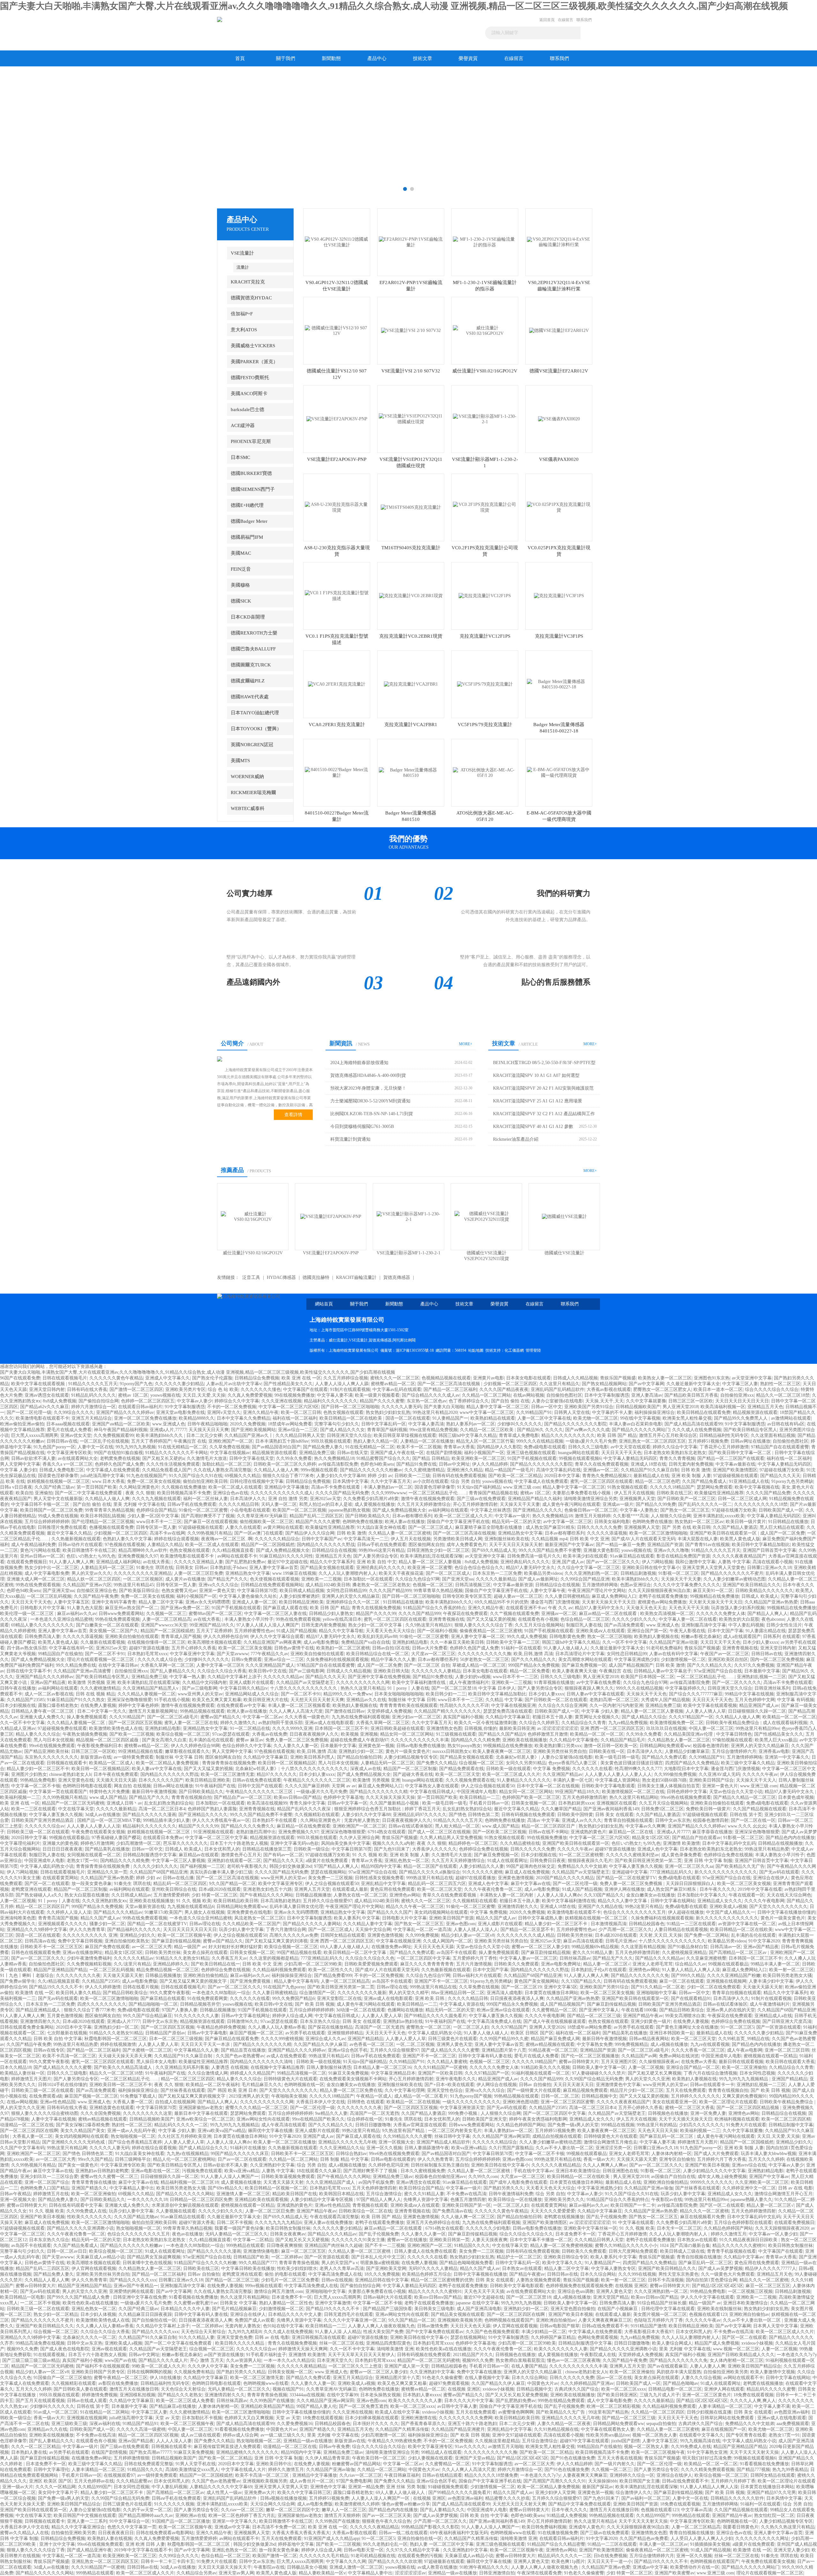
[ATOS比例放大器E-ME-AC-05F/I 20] (485, 772)
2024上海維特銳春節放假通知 (359, 1063)
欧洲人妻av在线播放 (405, 1522)
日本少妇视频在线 (18, 1705)
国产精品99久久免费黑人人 (741, 1418)
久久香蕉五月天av (229, 1958)
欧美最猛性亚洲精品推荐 (719, 1493)
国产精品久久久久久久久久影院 (575, 1424)
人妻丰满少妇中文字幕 (771, 1981)
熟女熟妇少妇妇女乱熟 (388, 1412)
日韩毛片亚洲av (621, 1941)
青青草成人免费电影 (519, 1435)
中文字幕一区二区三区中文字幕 (216, 1838)
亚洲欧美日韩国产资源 (451, 1918)
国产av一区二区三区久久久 (613, 1562)
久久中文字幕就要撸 (646, 1401)
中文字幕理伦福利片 (20, 1843)
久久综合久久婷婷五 (539, 1723)
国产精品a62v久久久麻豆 (45, 1407)
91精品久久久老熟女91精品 (183, 1958)
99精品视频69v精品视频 (595, 1947)
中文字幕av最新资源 (513, 1585)
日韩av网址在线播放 (750, 1441)
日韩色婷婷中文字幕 (687, 1792)
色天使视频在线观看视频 (274, 1579)
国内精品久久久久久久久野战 (326, 1545)
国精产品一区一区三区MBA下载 (109, 1820)
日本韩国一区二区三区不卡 (341, 1728)
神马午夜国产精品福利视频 (121, 1430)
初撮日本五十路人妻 (552, 1717)
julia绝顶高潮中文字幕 (102, 1476)
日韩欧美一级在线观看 (508, 1769)
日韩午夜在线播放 (18, 1688)
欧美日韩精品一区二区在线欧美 (351, 1418)
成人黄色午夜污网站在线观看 (571, 1504)
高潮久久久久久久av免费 (294, 1935)
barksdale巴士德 (247, 409)
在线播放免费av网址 (391, 1947)
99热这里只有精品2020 (435, 1412)
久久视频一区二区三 (166, 1614)
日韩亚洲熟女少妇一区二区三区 (438, 1550)
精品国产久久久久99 (376, 1614)
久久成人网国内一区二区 (447, 1941)
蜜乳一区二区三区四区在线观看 (602, 1481)
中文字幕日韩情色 (734, 1734)
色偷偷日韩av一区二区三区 (591, 1510)
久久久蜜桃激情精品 (424, 1470)
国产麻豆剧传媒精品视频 (176, 1941)
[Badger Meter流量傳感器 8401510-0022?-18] (559, 684)
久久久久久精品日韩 (239, 1504)
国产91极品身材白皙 (688, 1947)
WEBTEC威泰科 (248, 808)
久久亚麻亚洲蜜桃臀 (706, 1958)
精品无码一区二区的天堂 (516, 1522)
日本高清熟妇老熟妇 (281, 1901)
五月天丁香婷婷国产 (151, 1441)
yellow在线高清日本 (342, 1619)
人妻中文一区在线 (95, 1447)
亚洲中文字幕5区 (561, 1987)
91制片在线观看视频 (350, 1389)
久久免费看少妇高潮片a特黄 (371, 1499)
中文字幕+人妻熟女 (639, 1510)
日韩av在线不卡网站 (548, 1832)
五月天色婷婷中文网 (755, 1700)
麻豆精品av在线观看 (199, 1855)
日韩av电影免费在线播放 (421, 1746)
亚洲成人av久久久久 (582, 1820)
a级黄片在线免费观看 (327, 1861)
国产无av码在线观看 (779, 1872)
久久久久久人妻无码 (401, 1407)
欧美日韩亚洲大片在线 (266, 1700)
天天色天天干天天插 (689, 1608)
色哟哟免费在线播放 (363, 1522)
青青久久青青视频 (677, 1458)
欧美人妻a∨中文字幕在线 (157, 1769)
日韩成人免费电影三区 (62, 1470)
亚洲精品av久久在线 (366, 1700)
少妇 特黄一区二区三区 (214, 1895)
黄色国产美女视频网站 (536, 1981)
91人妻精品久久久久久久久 (524, 1780)
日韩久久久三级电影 (588, 1447)
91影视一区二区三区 (678, 1573)
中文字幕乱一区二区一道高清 (422, 1930)
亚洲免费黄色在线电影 (249, 1912)
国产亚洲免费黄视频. (251, 1981)
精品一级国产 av (190, 1947)
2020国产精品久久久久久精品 (565, 1878)
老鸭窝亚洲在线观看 (31, 1889)
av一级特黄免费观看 (134, 1757)
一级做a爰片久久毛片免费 (591, 1441)
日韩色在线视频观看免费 (36, 1953)
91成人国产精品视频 (296, 1631)
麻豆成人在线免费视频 (527, 1872)
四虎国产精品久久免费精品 (692, 1763)
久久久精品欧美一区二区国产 (251, 1924)
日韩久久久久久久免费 (599, 1527)
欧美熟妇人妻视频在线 (656, 1637)
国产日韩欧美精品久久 (368, 1516)
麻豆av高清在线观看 (583, 1941)
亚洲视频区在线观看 (617, 1803)
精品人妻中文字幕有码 (296, 1981)
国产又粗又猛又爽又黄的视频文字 (194, 1981)
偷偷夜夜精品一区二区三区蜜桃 (491, 1631)
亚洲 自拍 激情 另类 (288, 1499)
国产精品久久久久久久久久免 (640, 1975)
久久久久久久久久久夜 (78, 1975)
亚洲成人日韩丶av (124, 1803)
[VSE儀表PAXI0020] (559, 419)
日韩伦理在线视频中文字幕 (257, 1481)
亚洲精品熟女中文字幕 (520, 1533)
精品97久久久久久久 (277, 1774)
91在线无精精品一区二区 (183, 1447)
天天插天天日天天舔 (116, 1780)
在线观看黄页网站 (60, 1878)
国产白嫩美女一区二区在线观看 (107, 1625)
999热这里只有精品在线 (430, 1878)
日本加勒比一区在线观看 (368, 1579)
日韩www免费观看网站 (121, 1614)
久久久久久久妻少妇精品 (179, 1384)
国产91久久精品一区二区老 (658, 1987)
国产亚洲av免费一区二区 (185, 1608)
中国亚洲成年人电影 (477, 1792)
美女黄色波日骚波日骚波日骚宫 (632, 1763)
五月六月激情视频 (474, 1964)
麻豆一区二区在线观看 (682, 1981)
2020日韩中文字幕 (29, 1838)
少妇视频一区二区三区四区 (510, 1384)
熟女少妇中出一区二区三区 (51, 1568)
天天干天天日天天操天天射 (516, 1545)
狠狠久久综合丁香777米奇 (288, 1476)
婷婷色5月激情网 (97, 1843)
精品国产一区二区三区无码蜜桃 (73, 1803)
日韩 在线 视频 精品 (95, 1694)
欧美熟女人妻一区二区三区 (665, 1378)
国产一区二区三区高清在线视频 (449, 1384)
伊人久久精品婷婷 (490, 1464)
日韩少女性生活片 (784, 1625)
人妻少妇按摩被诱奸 (299, 1596)
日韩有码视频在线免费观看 (528, 1815)
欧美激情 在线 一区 (34, 1993)
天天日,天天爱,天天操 (204, 1395)
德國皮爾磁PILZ (248, 681)
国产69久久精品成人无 (494, 1550)
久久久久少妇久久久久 (634, 1619)
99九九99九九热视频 (136, 1447)
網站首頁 (324, 1304)
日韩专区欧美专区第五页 (467, 1596)
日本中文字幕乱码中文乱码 (729, 1843)
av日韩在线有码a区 (786, 1424)
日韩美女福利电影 (612, 1522)
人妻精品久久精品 (165, 1545)
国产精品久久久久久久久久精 (379, 1792)
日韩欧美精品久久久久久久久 (764, 1591)
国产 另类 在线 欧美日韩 (686, 1527)
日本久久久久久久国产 (161, 1780)
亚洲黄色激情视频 (516, 1878)
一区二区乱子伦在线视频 (104, 1441)
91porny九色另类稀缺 (792, 1481)
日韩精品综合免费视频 (257, 1378)
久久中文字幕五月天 (391, 1481)
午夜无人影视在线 (687, 1631)
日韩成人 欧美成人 (760, 1596)
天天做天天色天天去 (646, 1608)
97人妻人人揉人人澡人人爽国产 (268, 1625)
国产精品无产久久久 (228, 1579)
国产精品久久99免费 (656, 1504)
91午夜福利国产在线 (215, 1786)
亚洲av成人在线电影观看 (329, 1723)
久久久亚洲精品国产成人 (270, 1665)
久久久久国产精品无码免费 (342, 1493)
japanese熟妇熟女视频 (349, 1510)
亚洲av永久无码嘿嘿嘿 (208, 1602)
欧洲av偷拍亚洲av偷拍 (22, 1424)
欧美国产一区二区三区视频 (299, 1510)
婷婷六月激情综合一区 (94, 1407)
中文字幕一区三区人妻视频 (178, 1861)
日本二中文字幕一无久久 (102, 1711)
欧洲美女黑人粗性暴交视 (687, 1418)
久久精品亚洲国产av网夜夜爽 (272, 1642)
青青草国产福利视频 (387, 1430)
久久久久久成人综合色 (160, 1660)
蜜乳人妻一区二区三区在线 (191, 1723)
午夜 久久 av (560, 1608)
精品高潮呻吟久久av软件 (143, 1550)
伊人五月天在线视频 (634, 1493)
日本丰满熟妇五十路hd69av (282, 1441)
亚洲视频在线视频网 (726, 1981)
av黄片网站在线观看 (283, 1527)
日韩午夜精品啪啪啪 (207, 1424)
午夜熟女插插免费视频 (85, 1734)
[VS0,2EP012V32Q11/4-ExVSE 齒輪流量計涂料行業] (559, 242)
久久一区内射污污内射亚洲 (616, 1705)
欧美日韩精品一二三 (480, 1797)
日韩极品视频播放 (313, 1895)
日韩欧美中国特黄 (575, 1815)
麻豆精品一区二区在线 (632, 1832)
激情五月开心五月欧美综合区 (668, 1435)
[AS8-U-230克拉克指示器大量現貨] (337, 507)
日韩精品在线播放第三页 (267, 1849)
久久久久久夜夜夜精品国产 (739, 1556)
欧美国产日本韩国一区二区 (648, 1677)
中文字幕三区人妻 (740, 1384)
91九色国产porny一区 (54, 1447)
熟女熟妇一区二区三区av (699, 1522)
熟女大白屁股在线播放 (87, 1895)
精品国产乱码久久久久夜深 (304, 1809)
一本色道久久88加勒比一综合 (221, 1993)
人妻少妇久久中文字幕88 (341, 1476)
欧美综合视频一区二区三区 (183, 1734)
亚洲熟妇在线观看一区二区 (234, 1861)
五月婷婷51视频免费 (708, 1441)
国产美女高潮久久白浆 (164, 1740)
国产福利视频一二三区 (202, 1866)
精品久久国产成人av (100, 1918)
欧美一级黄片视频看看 (377, 1395)
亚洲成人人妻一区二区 (254, 1602)
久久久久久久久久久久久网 (363, 1682)
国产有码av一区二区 (283, 1855)
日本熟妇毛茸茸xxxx (147, 1654)
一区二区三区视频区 (143, 1579)
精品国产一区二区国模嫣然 (268, 1545)
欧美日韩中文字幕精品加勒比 (761, 1545)
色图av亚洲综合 (636, 1585)
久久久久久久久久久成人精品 (526, 1935)
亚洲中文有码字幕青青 (114, 1602)
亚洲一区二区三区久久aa (689, 1866)
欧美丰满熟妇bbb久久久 (160, 1435)
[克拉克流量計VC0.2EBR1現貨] (411, 595)
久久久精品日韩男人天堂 (300, 1435)
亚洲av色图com (461, 1924)
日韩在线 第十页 (746, 1815)
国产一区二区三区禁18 (454, 1688)
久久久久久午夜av (760, 1774)
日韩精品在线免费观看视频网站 (272, 1585)
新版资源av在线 (96, 1757)
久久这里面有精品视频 (773, 1435)
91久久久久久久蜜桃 (483, 1872)
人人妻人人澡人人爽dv (559, 1895)
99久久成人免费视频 (527, 1637)
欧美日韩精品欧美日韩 (236, 1901)
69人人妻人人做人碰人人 (345, 1947)
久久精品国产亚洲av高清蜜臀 (83, 1671)
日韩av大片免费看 (430, 1648)
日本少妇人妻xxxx (761, 1642)
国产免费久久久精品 (437, 1763)
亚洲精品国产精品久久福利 (535, 1499)
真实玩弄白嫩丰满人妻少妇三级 (221, 1872)
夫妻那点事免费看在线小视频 (582, 1493)
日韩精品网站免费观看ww (665, 1746)
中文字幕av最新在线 (735, 1464)
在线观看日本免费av (163, 1838)
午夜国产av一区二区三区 (725, 1654)
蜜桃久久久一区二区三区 (395, 1378)
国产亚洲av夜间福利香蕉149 (611, 1809)
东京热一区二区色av (427, 1401)
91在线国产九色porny (284, 1987)
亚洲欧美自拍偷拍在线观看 (132, 1637)
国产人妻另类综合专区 (376, 1556)
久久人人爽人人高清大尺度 (296, 1711)
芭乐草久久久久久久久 (185, 1843)
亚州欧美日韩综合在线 (174, 1889)
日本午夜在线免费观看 (116, 1774)
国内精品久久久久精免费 (476, 1740)
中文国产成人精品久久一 (731, 1912)
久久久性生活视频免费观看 (173, 1464)
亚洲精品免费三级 (317, 1453)
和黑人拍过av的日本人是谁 (326, 1504)
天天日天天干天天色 (621, 1453)
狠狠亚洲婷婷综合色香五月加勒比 (368, 1809)
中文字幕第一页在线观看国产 (58, 1792)
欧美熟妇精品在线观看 (493, 1418)
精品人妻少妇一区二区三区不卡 (38, 1769)
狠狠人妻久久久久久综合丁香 (483, 1625)
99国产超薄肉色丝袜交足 (531, 1866)
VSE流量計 (242, 253)
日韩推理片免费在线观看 (62, 1527)
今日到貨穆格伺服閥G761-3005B (362, 1127)
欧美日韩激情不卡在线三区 (89, 1550)
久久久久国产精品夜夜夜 (504, 1389)
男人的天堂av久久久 (91, 1573)
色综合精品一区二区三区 (585, 1619)
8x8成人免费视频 (60, 1401)
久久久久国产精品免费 (768, 1493)
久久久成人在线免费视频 (697, 1430)
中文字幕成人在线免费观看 (113, 1470)
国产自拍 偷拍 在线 (510, 1401)
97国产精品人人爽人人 (336, 1866)
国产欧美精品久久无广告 (740, 1866)
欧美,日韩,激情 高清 (533, 1654)
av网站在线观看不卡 (237, 1556)
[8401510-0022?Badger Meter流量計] (337, 772)
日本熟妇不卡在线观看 (275, 1820)
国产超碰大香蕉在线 (413, 1774)
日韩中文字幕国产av (322, 1539)
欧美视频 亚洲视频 (359, 1734)
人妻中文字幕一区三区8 (220, 1665)
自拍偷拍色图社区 (564, 1395)
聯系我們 (584, 20)
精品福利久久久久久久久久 (331, 1401)
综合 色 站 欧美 (223, 1389)
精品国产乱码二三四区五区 (316, 1516)
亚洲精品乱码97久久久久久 (420, 1815)
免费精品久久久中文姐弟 (582, 1866)
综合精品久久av (690, 1964)
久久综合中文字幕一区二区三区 (588, 1568)
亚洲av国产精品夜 (48, 1682)
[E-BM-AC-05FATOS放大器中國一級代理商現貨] (559, 772)
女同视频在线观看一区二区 (94, 1855)
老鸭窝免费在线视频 (120, 1458)
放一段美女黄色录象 (92, 1884)
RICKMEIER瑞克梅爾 (253, 792)
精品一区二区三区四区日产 (549, 1826)
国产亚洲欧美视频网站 (253, 1430)
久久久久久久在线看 (592, 1769)
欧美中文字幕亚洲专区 (281, 1884)
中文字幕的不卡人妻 (612, 1412)
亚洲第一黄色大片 (720, 1786)
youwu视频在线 (165, 1395)
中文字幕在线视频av (230, 1453)
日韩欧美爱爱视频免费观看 (371, 1964)
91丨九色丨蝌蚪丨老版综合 (27, 1975)
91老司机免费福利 (664, 1648)
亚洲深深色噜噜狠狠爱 (130, 1700)
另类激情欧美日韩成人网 (458, 1539)
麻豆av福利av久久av (77, 1614)
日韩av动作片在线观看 (80, 1545)
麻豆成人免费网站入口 (614, 1596)
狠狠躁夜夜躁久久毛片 (590, 1861)
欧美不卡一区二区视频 (419, 1447)
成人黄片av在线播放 (185, 1579)
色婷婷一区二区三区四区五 (148, 1401)
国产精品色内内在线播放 (790, 1838)
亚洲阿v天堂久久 (224, 1412)
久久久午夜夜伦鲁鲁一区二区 (493, 1889)
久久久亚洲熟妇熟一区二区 (591, 1573)
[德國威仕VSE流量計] (487, 1216)
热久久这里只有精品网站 (634, 1797)
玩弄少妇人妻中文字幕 (241, 1930)
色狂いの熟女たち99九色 (91, 1556)
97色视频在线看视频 (125, 1545)
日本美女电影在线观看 (528, 1378)
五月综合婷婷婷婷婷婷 (47, 1522)
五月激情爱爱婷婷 (171, 1895)
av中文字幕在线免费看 (599, 1682)
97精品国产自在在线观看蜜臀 (780, 1447)
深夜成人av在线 (366, 1769)
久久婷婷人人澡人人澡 (69, 1912)
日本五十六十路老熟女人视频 (239, 1843)
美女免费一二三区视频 (330, 1878)
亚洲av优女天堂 (76, 1435)
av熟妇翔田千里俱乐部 (280, 1723)
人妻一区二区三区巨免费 (199, 1573)
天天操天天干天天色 (647, 1694)
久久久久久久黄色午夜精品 (116, 1378)
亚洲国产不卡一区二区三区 (441, 1981)
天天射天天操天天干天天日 (609, 1602)
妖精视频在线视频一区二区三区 (58, 1481)
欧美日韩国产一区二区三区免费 (51, 1510)
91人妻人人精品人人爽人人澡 (691, 1970)
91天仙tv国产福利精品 (479, 1487)
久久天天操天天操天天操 (390, 1797)
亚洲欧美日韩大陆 (391, 1671)
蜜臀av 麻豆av (250, 1740)
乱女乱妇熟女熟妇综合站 (169, 1803)
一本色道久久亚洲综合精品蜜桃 (62, 1619)
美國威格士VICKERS (253, 346)
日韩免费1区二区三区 (662, 1809)
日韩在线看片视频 (141, 1987)
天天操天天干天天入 (756, 1780)
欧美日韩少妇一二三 (446, 1694)
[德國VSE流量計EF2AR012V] (559, 330)
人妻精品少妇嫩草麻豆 (687, 1751)
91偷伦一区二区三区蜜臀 (203, 1510)
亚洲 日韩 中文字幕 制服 (708, 1861)
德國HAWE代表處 (250, 697)
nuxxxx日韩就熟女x (451, 1751)
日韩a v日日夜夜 (16, 1487)
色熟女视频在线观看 (343, 1412)
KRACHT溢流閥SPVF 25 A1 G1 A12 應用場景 (538, 1101)
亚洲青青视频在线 (446, 1619)
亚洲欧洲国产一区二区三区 (359, 1826)
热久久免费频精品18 (334, 1458)
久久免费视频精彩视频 (89, 1964)
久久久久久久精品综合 (277, 1539)
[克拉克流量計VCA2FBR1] (411, 684)
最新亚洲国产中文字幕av (569, 1545)
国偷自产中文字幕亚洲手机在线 (458, 1522)
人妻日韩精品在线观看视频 (681, 1930)
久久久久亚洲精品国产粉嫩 (734, 1975)
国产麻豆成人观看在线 (285, 1608)
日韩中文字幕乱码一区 (384, 1424)
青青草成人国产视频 (181, 1637)
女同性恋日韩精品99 (347, 1591)
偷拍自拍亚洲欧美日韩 (205, 1481)
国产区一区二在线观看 (47, 1884)
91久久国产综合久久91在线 (196, 1476)
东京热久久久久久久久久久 (51, 1757)
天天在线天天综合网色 (789, 1895)
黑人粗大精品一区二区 (457, 1826)
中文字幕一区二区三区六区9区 (289, 1407)
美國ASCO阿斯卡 (249, 394)
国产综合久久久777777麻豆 (696, 1694)
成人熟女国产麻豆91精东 (550, 1527)
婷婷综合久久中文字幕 (237, 1401)
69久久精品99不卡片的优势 (501, 1602)
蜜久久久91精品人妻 (593, 1953)
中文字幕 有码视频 (796, 1700)
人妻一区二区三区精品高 (167, 1619)
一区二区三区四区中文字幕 (423, 1958)
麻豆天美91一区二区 (713, 1591)
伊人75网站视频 (657, 1562)
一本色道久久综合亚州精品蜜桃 (201, 1918)
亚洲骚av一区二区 (601, 1470)
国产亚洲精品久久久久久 (537, 1510)
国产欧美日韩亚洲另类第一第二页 (648, 1861)
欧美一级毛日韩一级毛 (617, 1757)
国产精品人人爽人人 (768, 1614)
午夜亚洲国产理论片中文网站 (597, 1591)
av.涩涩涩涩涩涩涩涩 (558, 1728)
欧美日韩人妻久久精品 (78, 1993)
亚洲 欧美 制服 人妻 (691, 1476)
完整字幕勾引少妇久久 (337, 1424)
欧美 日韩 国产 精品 (617, 1435)
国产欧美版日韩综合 (139, 1591)
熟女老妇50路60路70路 (664, 1780)
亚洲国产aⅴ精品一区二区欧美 (121, 1424)
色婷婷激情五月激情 (548, 1734)
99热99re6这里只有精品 (382, 1550)
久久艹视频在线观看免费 (514, 1614)
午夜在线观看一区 (746, 1895)
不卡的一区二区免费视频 (232, 1407)
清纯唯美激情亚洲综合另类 (590, 1499)
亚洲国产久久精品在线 (600, 1907)
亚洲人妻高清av (647, 1395)
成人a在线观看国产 (742, 1637)
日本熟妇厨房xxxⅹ (576, 1803)
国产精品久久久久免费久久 (248, 1826)
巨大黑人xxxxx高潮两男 (35, 1435)
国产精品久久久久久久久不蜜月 (732, 1573)
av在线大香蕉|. (157, 1562)
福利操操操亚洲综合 (655, 1412)
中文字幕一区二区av (262, 1717)
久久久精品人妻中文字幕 (368, 1924)
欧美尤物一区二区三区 (596, 1418)
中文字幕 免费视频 (551, 1769)
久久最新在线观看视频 (103, 1642)
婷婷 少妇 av (380, 1476)
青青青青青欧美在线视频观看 (408, 1705)
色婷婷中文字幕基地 (343, 1797)
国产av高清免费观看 (624, 1625)
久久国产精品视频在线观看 (760, 1809)
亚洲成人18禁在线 (648, 1464)
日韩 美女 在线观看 (614, 1815)
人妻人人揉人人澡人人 (476, 1930)
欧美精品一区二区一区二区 (789, 1717)
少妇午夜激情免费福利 (89, 1958)
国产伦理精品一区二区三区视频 (103, 1522)
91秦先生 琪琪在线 (155, 1568)
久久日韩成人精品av (131, 1895)
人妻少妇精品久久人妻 (482, 1866)
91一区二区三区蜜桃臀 (581, 1855)
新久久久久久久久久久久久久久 (726, 1872)
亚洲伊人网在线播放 (625, 1889)
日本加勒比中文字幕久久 (702, 1895)
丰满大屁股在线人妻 (698, 1539)
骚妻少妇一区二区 (107, 1924)
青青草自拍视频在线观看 (628, 1820)
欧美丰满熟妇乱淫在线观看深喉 (431, 1556)
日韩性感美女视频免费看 (379, 1878)
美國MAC (241, 553)
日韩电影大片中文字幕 (42, 1608)
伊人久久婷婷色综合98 (226, 1637)
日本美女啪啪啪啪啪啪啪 (399, 1694)
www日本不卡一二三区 (159, 1522)
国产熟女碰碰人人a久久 (39, 1895)
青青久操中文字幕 (307, 1803)
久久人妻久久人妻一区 (296, 1746)
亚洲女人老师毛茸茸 (653, 1964)
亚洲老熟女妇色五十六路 (267, 1889)
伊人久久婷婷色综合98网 (195, 1746)
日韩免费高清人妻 (42, 1637)
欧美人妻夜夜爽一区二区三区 (502, 1751)
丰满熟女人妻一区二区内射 (507, 1895)
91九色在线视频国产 (146, 1476)
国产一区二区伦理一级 (29, 1412)
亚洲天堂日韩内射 (47, 1389)
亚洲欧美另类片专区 (185, 1389)
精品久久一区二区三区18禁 (783, 1395)
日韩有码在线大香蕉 (87, 1389)
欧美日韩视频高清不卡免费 (184, 1493)
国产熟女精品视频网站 (604, 1384)
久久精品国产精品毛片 (623, 1740)
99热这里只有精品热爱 (767, 1849)
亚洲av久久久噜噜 (671, 1550)
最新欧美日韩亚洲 (517, 1728)
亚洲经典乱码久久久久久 (525, 1562)
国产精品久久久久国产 (390, 1912)
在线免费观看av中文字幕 (241, 1705)
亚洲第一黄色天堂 (217, 1591)
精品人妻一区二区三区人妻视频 (431, 1562)
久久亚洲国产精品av (562, 1774)
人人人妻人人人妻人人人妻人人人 (618, 1774)
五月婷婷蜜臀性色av (254, 1631)
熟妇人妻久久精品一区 (376, 1441)
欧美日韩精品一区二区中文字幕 (356, 1953)
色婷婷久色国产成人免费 (119, 1464)
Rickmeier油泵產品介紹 (516, 1139)
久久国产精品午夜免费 (96, 1596)
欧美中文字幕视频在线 (757, 1487)
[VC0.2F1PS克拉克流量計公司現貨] (485, 507)
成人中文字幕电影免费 (47, 1573)
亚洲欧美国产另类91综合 (589, 1407)
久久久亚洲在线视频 (281, 1401)
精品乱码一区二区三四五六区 (437, 1884)
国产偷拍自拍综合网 (99, 1401)
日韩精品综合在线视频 (334, 1550)
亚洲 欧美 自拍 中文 (377, 1562)
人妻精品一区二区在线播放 (427, 1441)
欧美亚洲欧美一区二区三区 (478, 1458)
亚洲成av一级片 (618, 1504)
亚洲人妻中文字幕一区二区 (478, 1637)
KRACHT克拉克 (248, 282)
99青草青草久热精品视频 (109, 1510)
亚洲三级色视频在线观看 (531, 1453)
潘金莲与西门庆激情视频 (555, 1602)
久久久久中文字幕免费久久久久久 (687, 1585)
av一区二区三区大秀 (152, 1947)
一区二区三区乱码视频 (49, 1596)
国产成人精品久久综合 (644, 1717)
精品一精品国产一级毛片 (509, 1470)
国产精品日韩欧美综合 (125, 1993)
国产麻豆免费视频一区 (584, 1665)
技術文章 (423, 58)
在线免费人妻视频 (98, 1705)
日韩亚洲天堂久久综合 (349, 1435)
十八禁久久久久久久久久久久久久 (304, 1688)
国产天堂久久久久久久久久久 (778, 1907)
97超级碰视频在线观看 (736, 1476)
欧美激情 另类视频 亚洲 (92, 1682)
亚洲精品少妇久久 (138, 1935)
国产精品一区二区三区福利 (450, 1389)
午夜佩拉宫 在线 (190, 1441)
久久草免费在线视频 (229, 1447)
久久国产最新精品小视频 (395, 1803)
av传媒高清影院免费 (338, 1464)
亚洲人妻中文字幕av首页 (274, 1568)
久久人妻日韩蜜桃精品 (567, 1596)
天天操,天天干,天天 (604, 1401)
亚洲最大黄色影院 (601, 1550)
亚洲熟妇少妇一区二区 (361, 1751)
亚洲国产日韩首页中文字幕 (769, 1550)
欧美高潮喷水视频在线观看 (214, 1642)
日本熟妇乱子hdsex (229, 1568)
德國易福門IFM (247, 537)
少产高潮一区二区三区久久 (625, 1930)
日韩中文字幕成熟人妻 (540, 1918)
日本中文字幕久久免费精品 (244, 1418)
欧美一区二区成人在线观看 (235, 1487)
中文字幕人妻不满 (335, 1395)
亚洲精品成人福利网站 (118, 1562)
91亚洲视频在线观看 (214, 1832)
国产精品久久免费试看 (664, 1757)
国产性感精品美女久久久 (288, 1384)
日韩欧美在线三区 (674, 1493)
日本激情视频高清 (609, 1924)
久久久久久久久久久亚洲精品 (143, 1573)
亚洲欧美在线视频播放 (525, 1740)
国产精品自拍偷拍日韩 (359, 1757)
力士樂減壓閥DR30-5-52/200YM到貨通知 (370, 1101)
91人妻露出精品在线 (766, 1631)
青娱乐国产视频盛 (618, 1378)
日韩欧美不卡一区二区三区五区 (51, 1947)
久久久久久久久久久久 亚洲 (90, 1935)
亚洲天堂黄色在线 (76, 1780)
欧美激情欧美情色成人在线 (116, 1728)
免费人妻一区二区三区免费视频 (297, 1740)
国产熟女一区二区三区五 (685, 1510)
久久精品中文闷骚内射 (205, 1682)
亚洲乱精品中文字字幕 (383, 1884)
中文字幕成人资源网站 (618, 1780)
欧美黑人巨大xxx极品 (776, 1740)
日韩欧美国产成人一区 (781, 1510)
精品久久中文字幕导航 (341, 1631)
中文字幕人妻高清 (426, 1424)
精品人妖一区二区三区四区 (94, 1579)
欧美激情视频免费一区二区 (677, 1723)
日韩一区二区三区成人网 (742, 1499)
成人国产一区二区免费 (783, 1533)
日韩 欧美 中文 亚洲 (589, 1539)
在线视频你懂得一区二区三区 (156, 1642)
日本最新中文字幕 (762, 1671)
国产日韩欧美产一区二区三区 (686, 1499)
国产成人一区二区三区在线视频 (439, 1832)
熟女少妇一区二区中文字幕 (376, 1625)
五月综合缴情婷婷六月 (734, 1751)
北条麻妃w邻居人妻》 (517, 1757)
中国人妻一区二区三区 (711, 1728)
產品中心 (377, 58)
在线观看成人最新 (350, 1889)
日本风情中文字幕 (350, 1481)
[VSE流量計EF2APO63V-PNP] (337, 419)
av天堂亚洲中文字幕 (752, 1378)
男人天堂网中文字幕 (20, 1464)
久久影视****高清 (631, 1516)
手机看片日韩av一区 (489, 1803)
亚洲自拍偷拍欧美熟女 (127, 1941)
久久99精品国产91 (534, 1412)
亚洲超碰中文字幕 (630, 1872)
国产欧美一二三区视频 (132, 1734)
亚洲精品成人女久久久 (720, 1901)
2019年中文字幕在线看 (760, 1889)
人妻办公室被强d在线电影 (557, 1401)
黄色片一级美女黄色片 (408, 1751)
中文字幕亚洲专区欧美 (69, 1453)
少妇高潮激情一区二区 (139, 1843)
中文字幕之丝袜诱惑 (491, 1510)
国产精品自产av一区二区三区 (243, 1797)
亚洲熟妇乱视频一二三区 (761, 1677)
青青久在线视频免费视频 (376, 1608)
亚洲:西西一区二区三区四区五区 (612, 1728)
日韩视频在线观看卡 (67, 1763)
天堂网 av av (344, 1786)
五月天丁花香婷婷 (214, 1631)
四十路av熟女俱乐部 (27, 1648)
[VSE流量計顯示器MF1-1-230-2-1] (485, 419)
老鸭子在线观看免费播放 (663, 1596)
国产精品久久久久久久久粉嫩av (371, 1470)
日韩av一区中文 (547, 1407)
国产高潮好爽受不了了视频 (208, 1516)
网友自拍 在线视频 (132, 1786)
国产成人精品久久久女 (342, 1430)
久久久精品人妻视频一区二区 (146, 1694)
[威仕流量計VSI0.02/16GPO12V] (485, 330)
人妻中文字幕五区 (71, 1602)
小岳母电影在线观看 (250, 1510)
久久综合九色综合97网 (417, 1579)
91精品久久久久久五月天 (93, 1384)
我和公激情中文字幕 (695, 1562)
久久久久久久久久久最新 (362, 1993)
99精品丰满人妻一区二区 (775, 1964)
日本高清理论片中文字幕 (580, 1654)
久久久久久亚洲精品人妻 (199, 1562)
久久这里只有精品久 (559, 1384)
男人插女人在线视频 (205, 1912)
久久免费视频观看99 (114, 1435)
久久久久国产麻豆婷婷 (307, 1786)
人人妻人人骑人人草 (706, 1711)
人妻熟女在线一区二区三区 (360, 1895)
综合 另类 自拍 (465, 1481)
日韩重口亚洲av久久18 (769, 1568)
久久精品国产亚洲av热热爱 (771, 1602)
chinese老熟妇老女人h (70, 1774)
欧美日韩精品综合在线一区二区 (378, 1654)
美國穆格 (240, 585)
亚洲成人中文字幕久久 (168, 1378)
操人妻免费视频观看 (87, 1717)
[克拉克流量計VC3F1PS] (559, 595)
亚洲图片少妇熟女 (29, 1774)
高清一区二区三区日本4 (162, 1809)
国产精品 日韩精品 (431, 1458)
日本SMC (240, 457)
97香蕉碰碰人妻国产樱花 (116, 1838)
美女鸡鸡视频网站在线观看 (441, 1912)
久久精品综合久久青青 (584, 1723)
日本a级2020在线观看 (220, 1889)
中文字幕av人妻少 (195, 1401)
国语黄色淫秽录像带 (58, 1476)
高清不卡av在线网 (167, 1533)
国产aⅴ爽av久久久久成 (587, 1430)
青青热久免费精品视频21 (607, 1476)
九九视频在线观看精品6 (191, 1907)
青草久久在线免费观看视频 (602, 1464)
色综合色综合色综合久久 (479, 1568)
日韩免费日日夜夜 (548, 1861)
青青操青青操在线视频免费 (229, 1763)
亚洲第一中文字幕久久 (787, 1757)
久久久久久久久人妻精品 (436, 1671)
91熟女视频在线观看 (627, 1487)
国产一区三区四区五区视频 (135, 1723)
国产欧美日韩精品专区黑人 (750, 1430)
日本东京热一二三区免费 (497, 1573)
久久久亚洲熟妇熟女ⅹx (105, 1901)
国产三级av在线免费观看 (481, 1499)
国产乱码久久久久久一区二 (705, 1504)
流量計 (243, 267)
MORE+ (466, 1044)
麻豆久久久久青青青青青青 (427, 1964)
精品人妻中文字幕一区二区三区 (498, 1407)
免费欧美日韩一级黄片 (708, 1809)
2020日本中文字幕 (562, 1476)
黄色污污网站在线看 (40, 1550)
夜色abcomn (773, 1619)
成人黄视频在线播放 (375, 1504)
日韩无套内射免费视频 (691, 1464)
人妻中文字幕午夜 (548, 1591)
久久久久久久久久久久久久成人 (282, 1493)
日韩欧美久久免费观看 (516, 1964)
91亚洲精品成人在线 (749, 1481)
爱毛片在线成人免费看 (69, 1430)
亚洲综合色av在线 (231, 1493)
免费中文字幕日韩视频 (80, 1941)
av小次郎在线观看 (431, 1481)
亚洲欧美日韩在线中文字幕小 (651, 1568)
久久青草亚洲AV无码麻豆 (262, 1516)
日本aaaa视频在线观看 (68, 1424)
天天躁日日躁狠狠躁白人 (690, 1884)
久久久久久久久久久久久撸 (484, 1654)
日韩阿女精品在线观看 (343, 1935)
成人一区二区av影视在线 (49, 1694)
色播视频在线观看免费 (111, 1527)
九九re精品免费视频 (628, 1723)
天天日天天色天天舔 (434, 1947)
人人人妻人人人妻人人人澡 (94, 1826)
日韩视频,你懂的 (481, 1728)
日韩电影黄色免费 (567, 1637)
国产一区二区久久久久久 (737, 1682)
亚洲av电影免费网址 (561, 1964)
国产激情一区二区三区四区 (136, 1389)
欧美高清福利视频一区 (723, 1407)
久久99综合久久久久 (74, 1412)
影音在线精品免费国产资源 (683, 1556)
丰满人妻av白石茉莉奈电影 (636, 1424)
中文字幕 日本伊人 (497, 1688)
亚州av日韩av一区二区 (42, 1556)
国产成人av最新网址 (538, 1579)
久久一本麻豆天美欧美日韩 (457, 1642)
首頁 (240, 58)
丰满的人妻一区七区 (573, 1780)
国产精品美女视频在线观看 (327, 1568)
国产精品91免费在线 (416, 1464)
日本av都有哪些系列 (412, 1516)
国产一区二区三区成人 (431, 1527)
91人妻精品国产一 (450, 1418)
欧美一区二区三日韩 (301, 1412)
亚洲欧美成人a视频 (728, 1907)
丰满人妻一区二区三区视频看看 (299, 1705)
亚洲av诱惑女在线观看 (47, 1395)
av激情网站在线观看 (791, 1418)
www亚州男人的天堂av (200, 1694)
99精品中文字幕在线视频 (749, 1694)
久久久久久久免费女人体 (721, 1614)
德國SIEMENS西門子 (253, 489)
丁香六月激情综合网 (286, 1930)
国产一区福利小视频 (437, 1631)
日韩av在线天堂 (352, 1453)
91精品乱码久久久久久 (94, 1395)
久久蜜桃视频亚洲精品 (684, 1953)
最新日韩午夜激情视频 (154, 1792)
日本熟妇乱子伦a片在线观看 (599, 1970)
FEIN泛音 (241, 569)
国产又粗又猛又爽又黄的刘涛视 (276, 1941)
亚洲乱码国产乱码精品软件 (558, 1389)
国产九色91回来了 (392, 1849)
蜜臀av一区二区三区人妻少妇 (540, 1947)
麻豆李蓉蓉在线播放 (712, 1832)
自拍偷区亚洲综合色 (97, 1591)
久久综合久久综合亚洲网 (563, 1705)
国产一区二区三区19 (521, 1987)
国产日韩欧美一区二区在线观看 (556, 1700)
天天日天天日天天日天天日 (742, 1401)
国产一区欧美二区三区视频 (499, 1832)
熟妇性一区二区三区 (780, 1384)
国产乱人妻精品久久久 (173, 1671)
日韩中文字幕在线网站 (673, 1901)
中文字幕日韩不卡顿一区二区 (41, 1504)
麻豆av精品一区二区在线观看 (608, 1614)
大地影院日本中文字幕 (686, 1769)
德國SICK (241, 601)
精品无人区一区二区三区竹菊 (485, 1441)
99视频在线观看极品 (69, 1838)
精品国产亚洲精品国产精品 (60, 1970)
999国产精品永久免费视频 (534, 1665)
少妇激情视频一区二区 (683, 1660)
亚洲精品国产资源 (665, 1545)
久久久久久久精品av (283, 1677)
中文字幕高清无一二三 (366, 1539)
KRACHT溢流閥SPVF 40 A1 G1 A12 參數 (533, 1127)
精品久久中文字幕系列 (332, 1562)
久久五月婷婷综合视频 (346, 1378)
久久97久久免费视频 (754, 1665)
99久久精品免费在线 (76, 1665)
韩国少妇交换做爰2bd (291, 1866)
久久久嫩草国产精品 (561, 1809)
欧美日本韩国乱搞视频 (103, 1516)
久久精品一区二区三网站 (486, 1395)
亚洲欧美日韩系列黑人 (312, 1757)
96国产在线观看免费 (20, 1378)
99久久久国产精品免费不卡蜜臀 (550, 1550)
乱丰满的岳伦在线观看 (211, 1740)
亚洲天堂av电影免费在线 (180, 1412)
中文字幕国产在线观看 (305, 1389)
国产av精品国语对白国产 (276, 1447)
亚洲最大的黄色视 (60, 1843)
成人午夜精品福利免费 (34, 1545)
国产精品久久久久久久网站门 (641, 1430)
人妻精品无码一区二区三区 (107, 1568)
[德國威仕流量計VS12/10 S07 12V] (337, 330)
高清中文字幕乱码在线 (558, 1470)
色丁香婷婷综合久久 (469, 1401)
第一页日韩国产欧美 (97, 1487)
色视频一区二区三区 (433, 1585)
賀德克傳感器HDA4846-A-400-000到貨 (368, 1075)
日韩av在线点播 (178, 1878)
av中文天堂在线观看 (630, 1447)
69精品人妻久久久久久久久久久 (42, 1625)
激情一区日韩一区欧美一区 (611, 1746)
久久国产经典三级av (54, 1487)
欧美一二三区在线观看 (34, 1809)
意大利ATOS (244, 330)
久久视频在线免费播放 (184, 1487)
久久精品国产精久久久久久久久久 (447, 1711)
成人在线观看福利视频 (785, 1723)
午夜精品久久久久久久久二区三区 (317, 1780)
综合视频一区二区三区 (481, 1763)
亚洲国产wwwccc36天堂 (164, 1625)
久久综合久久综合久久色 (370, 1958)
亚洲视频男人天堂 (637, 1499)
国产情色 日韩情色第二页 (474, 1815)
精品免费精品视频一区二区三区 (168, 1970)
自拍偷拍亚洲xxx (737, 1395)
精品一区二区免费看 (530, 1671)
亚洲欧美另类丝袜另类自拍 (560, 1751)
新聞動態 (331, 58)
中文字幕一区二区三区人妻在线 (275, 1614)
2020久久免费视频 (248, 1424)
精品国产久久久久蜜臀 (382, 1401)
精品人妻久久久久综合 (38, 1734)
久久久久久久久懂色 (261, 1389)
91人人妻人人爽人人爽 (71, 1562)
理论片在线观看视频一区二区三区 (101, 1660)
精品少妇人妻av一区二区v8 (468, 1935)
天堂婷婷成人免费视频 (389, 1711)
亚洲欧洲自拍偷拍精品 (206, 1975)
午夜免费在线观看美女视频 (98, 1832)
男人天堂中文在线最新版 (58, 1499)
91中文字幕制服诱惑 (185, 1407)
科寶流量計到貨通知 (350, 1139)
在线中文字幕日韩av (118, 1665)
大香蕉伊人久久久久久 (434, 1849)
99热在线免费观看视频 (38, 1585)
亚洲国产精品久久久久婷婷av (125, 1412)
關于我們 (286, 58)
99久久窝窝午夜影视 (170, 1993)
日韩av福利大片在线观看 (477, 1975)
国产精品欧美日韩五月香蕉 (691, 1395)
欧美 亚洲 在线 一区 (301, 1378)
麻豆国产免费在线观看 (107, 1947)
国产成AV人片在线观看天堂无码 (643, 1539)
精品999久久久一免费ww (348, 1694)
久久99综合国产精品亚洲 (585, 1579)
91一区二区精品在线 (250, 1728)
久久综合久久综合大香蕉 (222, 1671)
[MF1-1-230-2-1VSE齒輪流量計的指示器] (485, 242)
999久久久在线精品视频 (540, 1441)
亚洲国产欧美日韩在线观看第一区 (724, 1533)
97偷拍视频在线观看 (732, 1740)
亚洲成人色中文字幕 (657, 1849)
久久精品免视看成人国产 (167, 1470)
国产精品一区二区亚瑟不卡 (527, 1930)
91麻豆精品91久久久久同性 (286, 1556)
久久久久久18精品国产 (672, 1487)
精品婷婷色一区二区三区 (473, 1843)
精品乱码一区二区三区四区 (180, 1884)
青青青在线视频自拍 (191, 1797)
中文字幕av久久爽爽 (645, 1826)
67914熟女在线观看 (387, 1832)
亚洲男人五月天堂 (312, 1889)
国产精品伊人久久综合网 (310, 1533)
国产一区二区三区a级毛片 (173, 1717)
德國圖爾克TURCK (251, 665)
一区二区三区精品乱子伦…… (438, 1493)
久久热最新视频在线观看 (76, 1539)
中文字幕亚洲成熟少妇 (636, 1660)
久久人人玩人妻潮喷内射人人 (348, 1573)
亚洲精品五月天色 (765, 1407)
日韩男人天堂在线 (572, 1412)
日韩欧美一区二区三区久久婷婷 (285, 1464)
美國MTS (240, 761)
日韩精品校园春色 (647, 1924)
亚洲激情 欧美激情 (681, 1843)
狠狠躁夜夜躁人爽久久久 (589, 1688)
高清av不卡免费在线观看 (336, 1487)
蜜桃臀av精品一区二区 (393, 1384)
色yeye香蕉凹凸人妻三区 (573, 1763)
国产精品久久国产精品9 (502, 1734)
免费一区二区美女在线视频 (154, 1481)
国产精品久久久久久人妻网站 (312, 1924)
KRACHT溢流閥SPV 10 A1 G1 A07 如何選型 (536, 1075)
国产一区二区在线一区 (753, 1820)
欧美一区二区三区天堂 (458, 1774)
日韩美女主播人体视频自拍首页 (669, 1786)
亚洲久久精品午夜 (261, 1412)
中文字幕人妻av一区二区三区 (528, 1958)
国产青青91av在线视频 (707, 1545)
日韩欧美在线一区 (607, 1751)
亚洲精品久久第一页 (107, 1872)
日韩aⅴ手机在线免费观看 (192, 1504)
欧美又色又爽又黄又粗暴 (217, 1700)
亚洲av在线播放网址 (82, 1953)
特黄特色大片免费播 (109, 1792)
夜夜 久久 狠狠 (140, 1493)
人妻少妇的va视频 (473, 1677)
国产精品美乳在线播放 (107, 1849)
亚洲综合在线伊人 (771, 1878)
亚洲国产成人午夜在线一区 (397, 1453)
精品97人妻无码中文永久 (530, 1568)
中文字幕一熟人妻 (187, 1677)
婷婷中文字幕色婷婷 (139, 1705)
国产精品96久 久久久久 (540, 1430)
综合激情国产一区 (317, 1993)
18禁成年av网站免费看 (290, 1424)
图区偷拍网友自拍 (426, 1545)
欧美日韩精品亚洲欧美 (301, 1602)
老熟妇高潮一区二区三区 (614, 1700)
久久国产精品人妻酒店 (735, 1527)
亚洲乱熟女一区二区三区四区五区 (652, 1441)
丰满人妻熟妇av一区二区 (388, 1487)
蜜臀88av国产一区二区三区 (215, 1614)
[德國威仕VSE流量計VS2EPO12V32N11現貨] (408, 1216)
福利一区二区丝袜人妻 (206, 1499)
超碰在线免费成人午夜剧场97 (359, 1740)
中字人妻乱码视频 (746, 1625)
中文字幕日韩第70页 (257, 1591)
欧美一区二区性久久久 (331, 1970)
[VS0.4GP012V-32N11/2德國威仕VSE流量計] (337, 242)
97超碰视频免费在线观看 (62, 1728)
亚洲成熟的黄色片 (588, 1832)
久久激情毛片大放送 (207, 1458)
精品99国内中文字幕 (381, 1866)
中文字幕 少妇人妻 (600, 1711)
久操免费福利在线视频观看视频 (337, 1660)
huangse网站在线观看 (578, 1453)
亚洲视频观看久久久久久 (63, 1924)
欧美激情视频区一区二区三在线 (633, 1792)
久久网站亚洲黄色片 (139, 1487)
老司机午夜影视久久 (247, 1866)
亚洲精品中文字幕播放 (287, 1487)
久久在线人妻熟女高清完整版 (222, 1470)
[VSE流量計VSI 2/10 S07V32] (411, 330)
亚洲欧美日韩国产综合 (711, 1780)
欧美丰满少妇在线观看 (585, 1556)
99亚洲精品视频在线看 (140, 1751)
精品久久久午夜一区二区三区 (415, 1907)
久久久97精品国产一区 (691, 1717)
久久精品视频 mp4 (549, 1539)
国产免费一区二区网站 (707, 1935)
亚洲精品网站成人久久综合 (252, 1694)
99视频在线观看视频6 (580, 1458)
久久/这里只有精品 (132, 1964)
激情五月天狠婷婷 (593, 1516)
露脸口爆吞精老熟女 (58, 1705)
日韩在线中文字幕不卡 (29, 1671)
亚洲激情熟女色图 (444, 1728)
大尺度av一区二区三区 (433, 1654)
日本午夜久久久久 (717, 1889)
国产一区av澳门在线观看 (259, 1533)
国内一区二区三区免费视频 (777, 1660)
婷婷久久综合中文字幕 (675, 1447)
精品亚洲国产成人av (759, 1705)
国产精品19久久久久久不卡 (56, 1987)
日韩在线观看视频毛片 (65, 1378)
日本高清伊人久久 (248, 1499)
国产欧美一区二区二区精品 (515, 1476)
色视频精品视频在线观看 (446, 1378)
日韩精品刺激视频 (638, 1573)
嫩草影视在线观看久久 (187, 1751)
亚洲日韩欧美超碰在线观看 (397, 1728)
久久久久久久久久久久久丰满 (420, 1740)
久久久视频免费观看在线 (470, 1780)
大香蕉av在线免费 (270, 1734)
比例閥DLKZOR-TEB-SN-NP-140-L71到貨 (372, 1114)
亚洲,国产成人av (568, 1562)
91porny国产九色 (136, 1384)
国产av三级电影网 (307, 1671)
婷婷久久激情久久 (238, 1723)
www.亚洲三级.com (522, 1487)
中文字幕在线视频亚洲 (513, 1705)
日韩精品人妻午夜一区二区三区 (43, 1711)
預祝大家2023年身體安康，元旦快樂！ (368, 1088)
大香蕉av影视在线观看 (609, 1389)
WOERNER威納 (247, 777)
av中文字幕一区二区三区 (568, 1522)
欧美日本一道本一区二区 (718, 1389)
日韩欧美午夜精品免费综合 (733, 1723)
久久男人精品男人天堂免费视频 (451, 1838)
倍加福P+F (242, 314)
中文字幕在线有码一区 (71, 1648)
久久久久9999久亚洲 (292, 1728)
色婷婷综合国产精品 (156, 1510)
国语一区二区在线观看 (408, 1418)
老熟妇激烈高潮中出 (256, 1832)
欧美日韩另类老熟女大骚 (787, 1975)
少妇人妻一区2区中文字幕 (153, 1516)
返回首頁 (547, 20)
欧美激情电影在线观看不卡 (42, 1418)
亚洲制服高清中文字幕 (704, 1625)
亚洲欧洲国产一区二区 (231, 1441)
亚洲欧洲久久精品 (465, 1470)
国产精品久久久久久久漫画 (149, 1815)
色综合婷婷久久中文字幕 (247, 1746)
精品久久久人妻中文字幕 (623, 1901)
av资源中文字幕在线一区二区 (747, 1924)
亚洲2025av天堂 (325, 1499)
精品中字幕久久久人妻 (393, 1660)
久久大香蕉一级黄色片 (307, 1717)
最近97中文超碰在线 (288, 1562)
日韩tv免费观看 (247, 1660)
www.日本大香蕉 (108, 1481)
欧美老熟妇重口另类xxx (558, 1746)
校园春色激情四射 (711, 1746)
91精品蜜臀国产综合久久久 (383, 1458)
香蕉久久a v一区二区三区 (67, 1464)
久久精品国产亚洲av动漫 (674, 1642)
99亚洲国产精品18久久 (212, 1625)
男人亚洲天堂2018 (680, 1407)
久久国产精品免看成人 (704, 1481)
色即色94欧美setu (377, 1464)
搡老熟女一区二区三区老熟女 (381, 1585)
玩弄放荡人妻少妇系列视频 (738, 1608)
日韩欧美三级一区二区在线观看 (38, 1832)
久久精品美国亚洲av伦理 (689, 1734)
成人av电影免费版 (321, 1642)
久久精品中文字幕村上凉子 (234, 1677)
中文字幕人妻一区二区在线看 (688, 1619)
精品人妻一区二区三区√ (607, 1964)
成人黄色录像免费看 (681, 1855)
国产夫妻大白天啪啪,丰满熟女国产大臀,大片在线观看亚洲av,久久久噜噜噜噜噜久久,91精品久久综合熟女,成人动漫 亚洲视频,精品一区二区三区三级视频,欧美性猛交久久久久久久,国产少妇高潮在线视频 (394, 6)
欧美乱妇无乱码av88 (377, 1637)
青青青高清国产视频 (58, 1918)
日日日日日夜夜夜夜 (63, 1849)
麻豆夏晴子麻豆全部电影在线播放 (489, 1527)
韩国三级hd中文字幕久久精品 (468, 1435)
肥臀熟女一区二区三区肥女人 (662, 1389)
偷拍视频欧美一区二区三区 (266, 1522)
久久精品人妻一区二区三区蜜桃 (400, 1533)
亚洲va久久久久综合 (218, 1585)
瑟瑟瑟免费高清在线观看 (508, 1711)
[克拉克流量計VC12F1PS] (485, 595)
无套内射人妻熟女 (362, 1820)
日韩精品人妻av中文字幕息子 (663, 1671)
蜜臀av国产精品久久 (220, 1717)
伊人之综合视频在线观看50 (488, 1786)
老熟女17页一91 (82, 1861)
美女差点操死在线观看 (205, 1953)
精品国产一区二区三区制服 (410, 1769)
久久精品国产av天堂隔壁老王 (305, 1682)
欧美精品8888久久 (197, 1418)
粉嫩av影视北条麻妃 (701, 1637)
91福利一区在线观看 (521, 1648)
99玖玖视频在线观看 (331, 1441)
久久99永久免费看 (294, 1458)
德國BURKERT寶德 (251, 473)
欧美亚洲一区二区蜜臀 (430, 1568)
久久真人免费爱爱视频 (250, 1395)
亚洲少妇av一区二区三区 (416, 1717)
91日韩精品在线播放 (788, 1522)
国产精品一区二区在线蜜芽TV (626, 1878)
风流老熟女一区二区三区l (259, 1918)
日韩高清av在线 (40, 1941)
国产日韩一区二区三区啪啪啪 (350, 1407)
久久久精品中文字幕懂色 (574, 1740)
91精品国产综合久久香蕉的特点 (434, 1608)
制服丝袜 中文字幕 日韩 (412, 1700)
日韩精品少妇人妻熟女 (331, 1614)
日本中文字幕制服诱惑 (607, 1395)
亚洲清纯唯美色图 (18, 1918)
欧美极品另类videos (543, 1573)
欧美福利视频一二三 (20, 1797)
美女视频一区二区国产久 (114, 1631)
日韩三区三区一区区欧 (691, 1401)
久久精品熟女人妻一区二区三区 (679, 1740)
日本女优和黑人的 (222, 1849)
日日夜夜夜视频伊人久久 (314, 1734)
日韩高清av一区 (726, 1947)
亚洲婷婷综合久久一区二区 (353, 1602)
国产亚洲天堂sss (458, 1579)
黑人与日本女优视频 (54, 1740)
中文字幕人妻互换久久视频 (56, 1815)
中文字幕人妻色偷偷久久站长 (248, 1596)
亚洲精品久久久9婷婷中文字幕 (37, 1930)
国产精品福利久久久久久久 (134, 1930)
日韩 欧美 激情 (696, 1470)
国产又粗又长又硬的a (163, 1458)
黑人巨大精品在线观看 (782, 1527)
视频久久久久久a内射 (394, 1843)
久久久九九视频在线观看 (156, 1499)
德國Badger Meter (249, 521)
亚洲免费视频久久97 (138, 1556)
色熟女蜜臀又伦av (179, 1591)
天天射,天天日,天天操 (661, 1935)
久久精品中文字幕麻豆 (508, 1717)
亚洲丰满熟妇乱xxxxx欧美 (719, 1516)
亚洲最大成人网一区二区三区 (36, 1579)
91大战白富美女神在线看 (381, 1527)
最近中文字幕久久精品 (69, 1533)
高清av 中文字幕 (543, 1820)
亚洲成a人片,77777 (168, 1430)
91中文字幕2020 (764, 1941)
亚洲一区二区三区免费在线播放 (145, 1418)
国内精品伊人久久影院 (499, 1447)
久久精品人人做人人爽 (276, 1470)
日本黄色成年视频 (796, 1797)
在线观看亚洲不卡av (526, 1608)
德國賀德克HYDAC (251, 298)
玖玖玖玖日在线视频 (666, 1728)
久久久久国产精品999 (390, 1591)
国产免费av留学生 (18, 1981)
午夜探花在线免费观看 (465, 1614)
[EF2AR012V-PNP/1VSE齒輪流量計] (411, 242)
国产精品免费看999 (333, 1975)
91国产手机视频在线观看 (532, 1458)
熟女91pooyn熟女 (464, 1746)
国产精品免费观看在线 (461, 1769)
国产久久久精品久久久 (534, 1660)
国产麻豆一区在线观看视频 (211, 1522)
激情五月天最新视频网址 (153, 1711)
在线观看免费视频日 (27, 1562)
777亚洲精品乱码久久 (671, 1872)
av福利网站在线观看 (448, 1510)
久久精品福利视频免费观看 (279, 1970)
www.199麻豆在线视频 (294, 1573)
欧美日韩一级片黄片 (746, 1522)
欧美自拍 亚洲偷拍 (34, 1493)
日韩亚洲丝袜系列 (772, 1688)
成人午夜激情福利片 (469, 1682)
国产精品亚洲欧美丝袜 (47, 1751)
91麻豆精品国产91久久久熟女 (76, 1700)
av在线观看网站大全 (78, 1458)
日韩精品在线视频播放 (780, 1843)
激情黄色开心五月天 (241, 1855)
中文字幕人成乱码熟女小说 (47, 1866)
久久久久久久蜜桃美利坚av (632, 1855)
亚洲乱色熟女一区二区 (407, 1861)
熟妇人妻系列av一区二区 (471, 1424)
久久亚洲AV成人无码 (719, 1774)
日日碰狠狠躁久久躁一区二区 (757, 1711)
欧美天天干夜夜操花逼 (401, 1573)
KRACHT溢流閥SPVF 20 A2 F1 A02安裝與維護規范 (543, 1088)
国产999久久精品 (688, 1975)
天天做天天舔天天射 (123, 1975)
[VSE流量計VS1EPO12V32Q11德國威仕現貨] (411, 419)
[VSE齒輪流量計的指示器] (564, 1216)
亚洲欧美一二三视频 (321, 1579)
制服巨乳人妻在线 (584, 1625)
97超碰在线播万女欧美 (782, 1470)
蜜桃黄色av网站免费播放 (662, 1602)
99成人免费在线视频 (58, 1516)
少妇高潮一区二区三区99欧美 (313, 1964)
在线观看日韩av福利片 (140, 1407)
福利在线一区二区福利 (295, 1418)
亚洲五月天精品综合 (92, 1418)
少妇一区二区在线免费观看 (714, 1987)
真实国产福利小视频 (463, 1717)
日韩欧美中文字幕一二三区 (513, 1642)
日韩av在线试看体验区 (411, 1826)
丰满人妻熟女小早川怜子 (249, 1619)
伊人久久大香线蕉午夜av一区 (221, 1820)
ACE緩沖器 (243, 425)
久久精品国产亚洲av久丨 (249, 1435)
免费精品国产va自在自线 (366, 1642)
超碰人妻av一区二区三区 (518, 1596)
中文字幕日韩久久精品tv (244, 1688)
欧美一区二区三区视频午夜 (184, 1935)
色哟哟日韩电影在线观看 (87, 1786)
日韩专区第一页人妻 (156, 1527)
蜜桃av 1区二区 (133, 1395)
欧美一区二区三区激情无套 (228, 1774)
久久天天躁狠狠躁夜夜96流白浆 (659, 1591)
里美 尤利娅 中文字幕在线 (139, 1504)
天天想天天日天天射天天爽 (317, 1700)
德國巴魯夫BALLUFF (253, 649)
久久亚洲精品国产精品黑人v (151, 1688)
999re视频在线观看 (319, 1470)
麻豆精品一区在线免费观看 (304, 1826)
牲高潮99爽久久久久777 (638, 1769)
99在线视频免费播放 (295, 1395)
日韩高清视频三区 (473, 1585)
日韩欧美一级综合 (311, 1849)
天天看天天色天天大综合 (390, 1631)
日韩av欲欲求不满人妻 (33, 1458)
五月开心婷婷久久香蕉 (194, 1648)
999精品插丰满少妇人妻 (166, 1820)
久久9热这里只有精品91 (429, 1625)
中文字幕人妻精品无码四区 (630, 1458)
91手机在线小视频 (172, 1700)
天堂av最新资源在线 (145, 1907)
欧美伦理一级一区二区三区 (27, 1614)
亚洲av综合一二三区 (298, 1430)
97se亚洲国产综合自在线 (718, 1671)
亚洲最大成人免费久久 (42, 1717)
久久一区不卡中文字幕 (625, 1642)
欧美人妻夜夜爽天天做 (574, 1671)
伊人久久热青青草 (87, 1930)
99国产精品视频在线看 (299, 1953)
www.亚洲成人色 (169, 1424)
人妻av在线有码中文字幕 (674, 1654)
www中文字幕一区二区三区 (487, 1412)
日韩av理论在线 (205, 1924)
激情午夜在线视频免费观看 (428, 1499)
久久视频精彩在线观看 (317, 1815)
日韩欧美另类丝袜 (575, 1935)
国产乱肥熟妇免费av (245, 1562)
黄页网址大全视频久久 (597, 1717)
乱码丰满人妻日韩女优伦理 (296, 1907)
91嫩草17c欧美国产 (163, 1912)
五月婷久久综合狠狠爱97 (327, 1901)
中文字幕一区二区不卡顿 (36, 1786)
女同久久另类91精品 (526, 1763)
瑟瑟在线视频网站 (328, 1872)
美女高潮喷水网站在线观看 (585, 1660)
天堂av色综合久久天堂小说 (736, 1792)
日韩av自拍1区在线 (391, 1648)
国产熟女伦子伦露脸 (212, 1378)
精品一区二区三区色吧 (657, 1481)
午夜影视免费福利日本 (100, 1746)
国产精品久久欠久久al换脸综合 (430, 1872)
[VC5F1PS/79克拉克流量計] (485, 684)
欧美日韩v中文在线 (268, 1671)
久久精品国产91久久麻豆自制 (650, 1470)
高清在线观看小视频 (773, 1562)
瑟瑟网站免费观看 (715, 1487)
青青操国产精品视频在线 (493, 1493)
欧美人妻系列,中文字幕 (357, 1918)
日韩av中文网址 (454, 1464)
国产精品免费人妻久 (323, 1447)
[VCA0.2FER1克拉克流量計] (337, 684)
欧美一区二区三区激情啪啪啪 (658, 1533)
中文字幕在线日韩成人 (432, 1792)
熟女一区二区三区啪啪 (610, 1637)
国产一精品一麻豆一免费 (620, 1545)
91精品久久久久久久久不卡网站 (176, 1453)
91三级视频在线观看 (456, 1734)
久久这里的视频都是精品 (274, 1958)
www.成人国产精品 (108, 1797)
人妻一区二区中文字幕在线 (544, 1418)
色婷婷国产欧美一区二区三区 (531, 1797)
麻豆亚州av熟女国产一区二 (132, 1608)
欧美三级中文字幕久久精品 (748, 1763)
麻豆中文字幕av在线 (531, 1884)
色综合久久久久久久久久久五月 (634, 1912)
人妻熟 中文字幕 (734, 1562)
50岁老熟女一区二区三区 (484, 1660)
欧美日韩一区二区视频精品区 (287, 1763)
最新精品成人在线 (651, 1476)
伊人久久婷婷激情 (103, 1987)
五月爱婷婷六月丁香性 (475, 1958)
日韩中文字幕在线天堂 (251, 1458)
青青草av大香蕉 (459, 1447)
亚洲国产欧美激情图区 (735, 1470)
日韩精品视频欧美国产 (638, 1407)
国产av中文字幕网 (646, 1384)
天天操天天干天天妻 (520, 1504)
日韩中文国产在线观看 (260, 1786)
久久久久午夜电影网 (764, 1901)
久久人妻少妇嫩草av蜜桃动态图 (735, 1579)
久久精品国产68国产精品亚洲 (159, 1872)
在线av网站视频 (529, 1395)
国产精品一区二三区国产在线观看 (731, 1458)
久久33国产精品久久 (604, 1895)
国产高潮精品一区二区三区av (738, 1953)
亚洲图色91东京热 (712, 1378)
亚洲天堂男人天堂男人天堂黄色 (714, 1568)
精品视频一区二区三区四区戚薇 (108, 1740)
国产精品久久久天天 (780, 1476)
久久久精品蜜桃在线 (520, 1843)
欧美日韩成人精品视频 (302, 1591)
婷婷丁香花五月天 (423, 1809)
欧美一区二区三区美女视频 (245, 1648)
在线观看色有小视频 (538, 1619)
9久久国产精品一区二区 (232, 1884)
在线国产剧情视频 (444, 1453)
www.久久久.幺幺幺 (747, 1826)
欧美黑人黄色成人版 (740, 1539)
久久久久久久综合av (45, 1826)
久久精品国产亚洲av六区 (87, 1585)
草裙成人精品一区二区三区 (479, 1665)
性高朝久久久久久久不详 (464, 1705)
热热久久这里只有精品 (363, 1688)
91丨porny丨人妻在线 (408, 1688)
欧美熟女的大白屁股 (739, 1619)
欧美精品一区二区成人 (111, 1763)
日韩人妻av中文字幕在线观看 (595, 1694)
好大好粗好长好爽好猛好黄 (235, 1947)
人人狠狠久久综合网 (671, 1516)
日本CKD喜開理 (248, 617)
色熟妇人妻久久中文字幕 (127, 1539)
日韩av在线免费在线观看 (257, 1780)
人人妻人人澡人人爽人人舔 (342, 1384)
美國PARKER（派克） (254, 362)
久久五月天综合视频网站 (539, 1625)
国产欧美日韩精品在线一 (215, 1964)
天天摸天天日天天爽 (209, 1430)
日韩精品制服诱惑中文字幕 (150, 1855)
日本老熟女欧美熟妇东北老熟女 (675, 1453)
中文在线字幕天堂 (76, 1809)
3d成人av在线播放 (103, 1815)
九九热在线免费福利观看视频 (361, 1717)
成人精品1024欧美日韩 (328, 1585)
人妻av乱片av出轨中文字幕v (234, 1384)
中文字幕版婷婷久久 (685, 1688)
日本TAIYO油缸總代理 (255, 713)
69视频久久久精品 (243, 1476)
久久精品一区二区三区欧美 (487, 1430)
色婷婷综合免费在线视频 (483, 1849)
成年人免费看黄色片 (467, 1545)
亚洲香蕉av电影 (774, 1751)
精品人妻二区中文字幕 (161, 1602)
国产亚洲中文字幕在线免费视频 (379, 1677)
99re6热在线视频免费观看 (686, 1797)
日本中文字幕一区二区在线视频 (548, 1786)
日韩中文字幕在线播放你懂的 (786, 1912)
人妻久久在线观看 (243, 1527)
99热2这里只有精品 (644, 1907)
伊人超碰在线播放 (686, 1912)
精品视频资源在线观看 (755, 1412)
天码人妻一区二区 (279, 1504)
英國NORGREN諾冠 (252, 745)
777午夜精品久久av (269, 1654)
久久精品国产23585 (26, 1700)
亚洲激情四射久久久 (518, 1907)
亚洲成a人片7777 (673, 1832)
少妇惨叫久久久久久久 (520, 1424)
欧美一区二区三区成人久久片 (463, 1516)
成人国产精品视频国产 (631, 1665)
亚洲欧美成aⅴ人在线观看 (600, 1631)
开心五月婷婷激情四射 (475, 1504)
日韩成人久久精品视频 (575, 1378)
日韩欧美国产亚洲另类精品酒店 (43, 1820)
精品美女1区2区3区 (651, 1838)
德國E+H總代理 (247, 505)
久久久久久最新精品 (496, 1579)
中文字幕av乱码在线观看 (397, 1389)
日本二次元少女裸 (204, 1435)
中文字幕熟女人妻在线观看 (432, 1786)
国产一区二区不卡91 (105, 1654)
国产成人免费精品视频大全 (399, 1510)
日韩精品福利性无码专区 (724, 1435)
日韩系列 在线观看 (782, 1637)
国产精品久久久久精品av (118, 1912)
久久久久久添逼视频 (607, 1533)
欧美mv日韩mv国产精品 (297, 1797)
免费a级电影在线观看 (545, 1447)
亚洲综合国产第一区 (647, 1631)
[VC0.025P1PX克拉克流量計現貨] (559, 507)
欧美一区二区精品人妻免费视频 (168, 1763)
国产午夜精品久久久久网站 (266, 1895)
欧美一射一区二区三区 (791, 1970)
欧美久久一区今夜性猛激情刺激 (485, 1723)
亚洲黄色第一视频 (376, 1746)
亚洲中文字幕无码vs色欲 (295, 1843)
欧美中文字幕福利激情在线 (419, 1682)
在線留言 (566, 20)
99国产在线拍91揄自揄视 (118, 1453)
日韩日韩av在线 (62, 1441)
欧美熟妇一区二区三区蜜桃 (343, 1648)
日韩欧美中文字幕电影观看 (608, 1786)
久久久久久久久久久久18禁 (761, 1504)
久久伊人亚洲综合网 (359, 1838)
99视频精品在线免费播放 (715, 1596)
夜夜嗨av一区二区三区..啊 (227, 1539)
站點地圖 (476, 1350)
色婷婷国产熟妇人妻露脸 (212, 1809)
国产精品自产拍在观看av (697, 1838)
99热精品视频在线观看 (202, 1711)
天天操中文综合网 (373, 1930)
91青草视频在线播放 (554, 1682)
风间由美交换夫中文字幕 (346, 1843)
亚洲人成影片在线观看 (251, 1682)
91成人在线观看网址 (507, 1861)
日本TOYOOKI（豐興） (256, 729)
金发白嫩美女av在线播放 (651, 1895)
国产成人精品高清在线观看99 (693, 1424)
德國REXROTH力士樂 (254, 633)
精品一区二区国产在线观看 (430, 1866)
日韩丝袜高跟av (575, 1958)
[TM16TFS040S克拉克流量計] (411, 507)
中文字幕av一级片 (512, 1516)
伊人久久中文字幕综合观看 (277, 1637)
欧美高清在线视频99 (267, 1803)
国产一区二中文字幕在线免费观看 (89, 1493)
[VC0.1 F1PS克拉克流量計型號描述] (337, 595)
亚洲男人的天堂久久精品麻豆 (351, 1596)
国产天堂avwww (232, 1654)
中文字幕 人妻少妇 (19, 1470)
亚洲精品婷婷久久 (171, 1964)
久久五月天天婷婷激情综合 (424, 1504)
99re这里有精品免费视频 (434, 1430)
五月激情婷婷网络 (600, 1585)
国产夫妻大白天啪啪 (444, 1407)
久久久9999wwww (389, 1493)
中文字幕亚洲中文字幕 (192, 1654)
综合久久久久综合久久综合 (772, 1389)
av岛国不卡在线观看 (457, 1953)
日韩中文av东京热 (673, 1820)
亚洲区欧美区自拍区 (728, 1660)
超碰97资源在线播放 (149, 1648)
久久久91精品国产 (127, 1717)
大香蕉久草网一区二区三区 (167, 1665)
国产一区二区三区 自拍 (427, 1665)
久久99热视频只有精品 (210, 1533)
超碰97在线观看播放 (476, 1878)
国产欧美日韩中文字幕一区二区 (740, 1453)
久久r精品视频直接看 (233, 1550)
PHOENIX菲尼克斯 (251, 441)
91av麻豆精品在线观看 (632, 1556)
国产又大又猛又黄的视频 (491, 1619)
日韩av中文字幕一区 (347, 1803)
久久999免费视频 (422, 1935)
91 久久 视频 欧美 (370, 1855)
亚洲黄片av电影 (488, 1378)
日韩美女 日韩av (192, 1568)
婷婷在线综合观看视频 (176, 1539)
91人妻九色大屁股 (85, 1608)
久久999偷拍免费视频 (675, 1774)
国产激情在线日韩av (345, 1711)
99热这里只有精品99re (757, 1728)
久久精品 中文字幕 (504, 1700)
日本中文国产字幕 (725, 1631)
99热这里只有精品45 (134, 1585)
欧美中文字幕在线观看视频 (39, 1384)
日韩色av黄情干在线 (294, 1648)
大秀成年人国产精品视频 (665, 1700)
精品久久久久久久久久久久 (568, 1435)
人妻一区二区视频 (18, 1901)
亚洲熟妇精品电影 (410, 1642)
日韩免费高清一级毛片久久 (534, 1556)
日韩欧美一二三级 (412, 1476)
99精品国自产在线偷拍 (60, 1654)
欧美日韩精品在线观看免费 (704, 1412)
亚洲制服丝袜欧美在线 (507, 1539)
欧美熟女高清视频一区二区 (667, 1614)
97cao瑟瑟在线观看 (231, 1734)
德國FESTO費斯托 (250, 378)
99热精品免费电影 (38, 1780)
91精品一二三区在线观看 (691, 1924)
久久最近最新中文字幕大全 (693, 1384)
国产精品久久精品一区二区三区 (745, 1797)
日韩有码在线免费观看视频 (459, 1476)
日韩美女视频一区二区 (534, 1803)
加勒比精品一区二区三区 (227, 1464)
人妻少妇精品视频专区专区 (411, 1757)
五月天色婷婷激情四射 (585, 1797)
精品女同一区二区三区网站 (407, 1734)
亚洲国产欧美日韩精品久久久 (752, 1585)
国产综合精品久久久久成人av (431, 1395)
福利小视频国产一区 (484, 1453)
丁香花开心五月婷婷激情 (724, 1447)
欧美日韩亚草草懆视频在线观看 (405, 1435)
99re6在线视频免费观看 (52, 1746)
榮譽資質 (468, 58)
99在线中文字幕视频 (640, 1418)
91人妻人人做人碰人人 (566, 1648)
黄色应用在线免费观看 (393, 1889)
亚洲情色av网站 (405, 1895)
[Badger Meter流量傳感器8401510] (411, 772)
